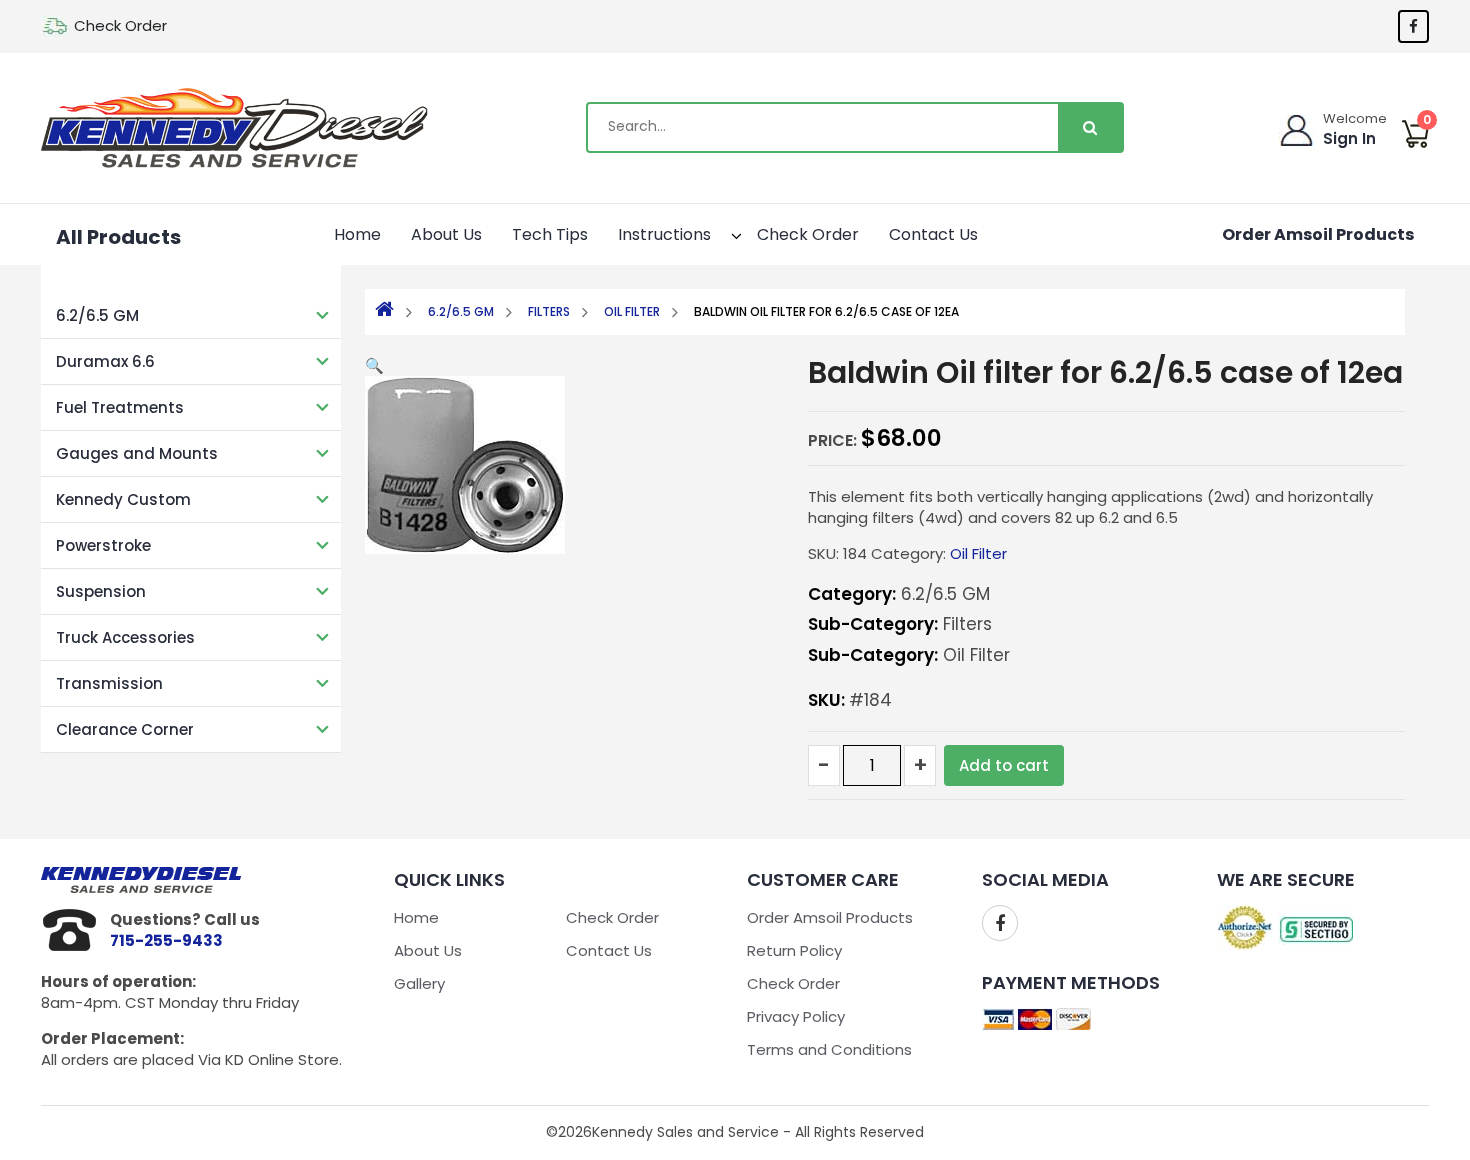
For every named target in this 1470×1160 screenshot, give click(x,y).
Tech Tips (550, 234)
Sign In (1349, 138)
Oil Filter (632, 311)
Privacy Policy (796, 1016)
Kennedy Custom (123, 499)
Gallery (419, 983)
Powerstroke (103, 545)
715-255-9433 (166, 940)
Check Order (120, 25)
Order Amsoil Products (1318, 234)
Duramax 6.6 (105, 361)
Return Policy (794, 950)
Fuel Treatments (120, 407)
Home (357, 234)
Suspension (101, 591)
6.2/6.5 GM (97, 315)
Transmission (109, 683)
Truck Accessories (125, 637)
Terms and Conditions (829, 1049)
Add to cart (1004, 765)
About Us (446, 234)
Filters (549, 311)
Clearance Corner (125, 729)
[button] (718, 232)
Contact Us (933, 234)
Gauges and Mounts (137, 453)
